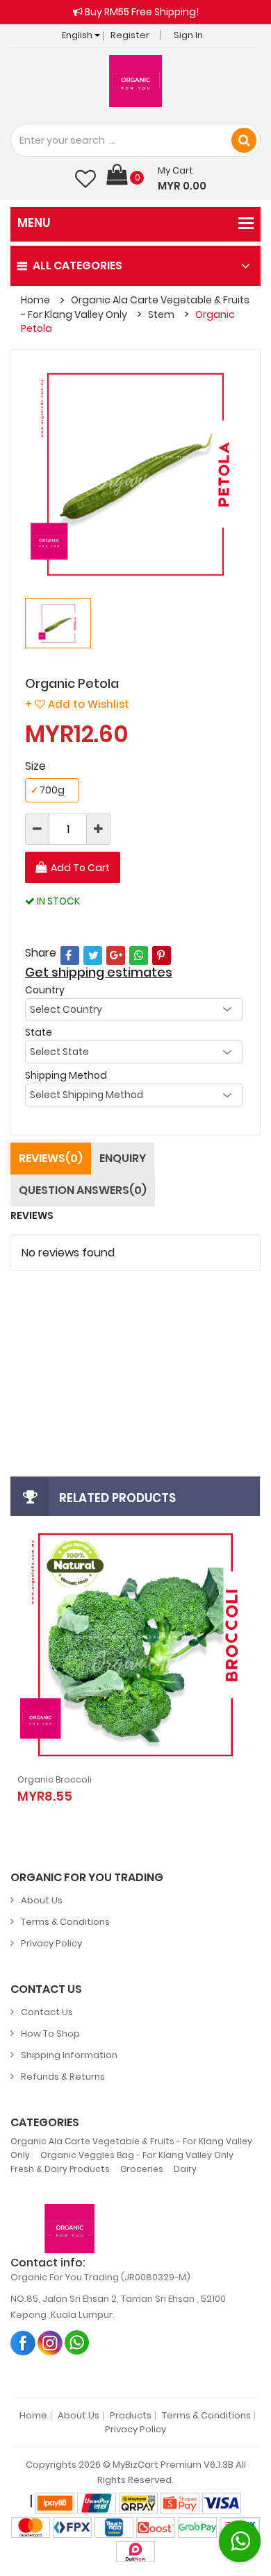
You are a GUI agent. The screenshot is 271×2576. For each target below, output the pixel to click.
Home (35, 300)
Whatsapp (77, 2342)
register (116, 1325)
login (72, 1325)
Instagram (50, 2342)
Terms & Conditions (65, 1922)
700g (48, 790)
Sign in (188, 35)
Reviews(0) (51, 1158)
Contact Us (47, 2012)
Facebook (23, 2342)
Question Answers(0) (83, 1190)
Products (131, 2416)
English (78, 35)
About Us (42, 1900)
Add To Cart (80, 868)
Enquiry (123, 1158)
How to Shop (50, 2034)
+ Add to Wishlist (77, 704)
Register (130, 35)
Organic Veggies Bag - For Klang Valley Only (137, 2155)
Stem (161, 314)
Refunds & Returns (63, 2077)
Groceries (142, 2169)
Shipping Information (69, 2055)
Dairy (185, 2169)
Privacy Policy (51, 1943)
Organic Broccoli (55, 1779)
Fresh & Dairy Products (60, 2169)
